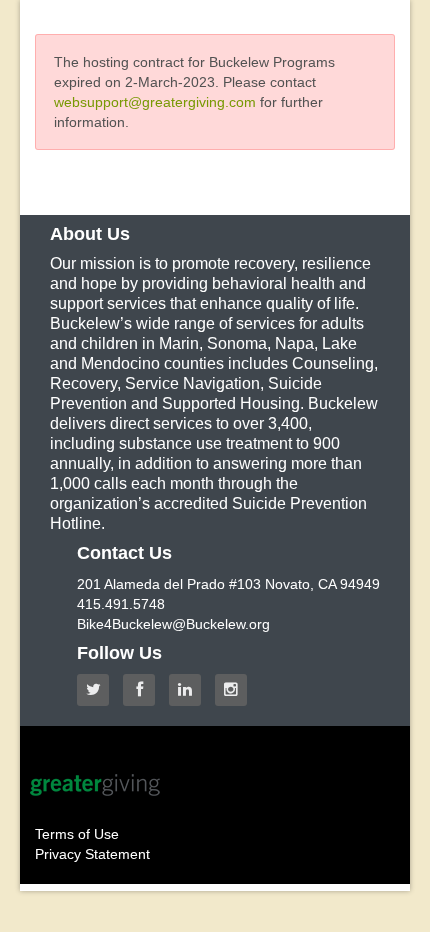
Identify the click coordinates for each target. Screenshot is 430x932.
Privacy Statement (92, 854)
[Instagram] (236, 690)
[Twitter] (98, 690)
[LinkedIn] (190, 690)
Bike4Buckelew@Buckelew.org (173, 624)
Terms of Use (77, 834)
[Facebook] (144, 690)
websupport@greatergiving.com (155, 102)
